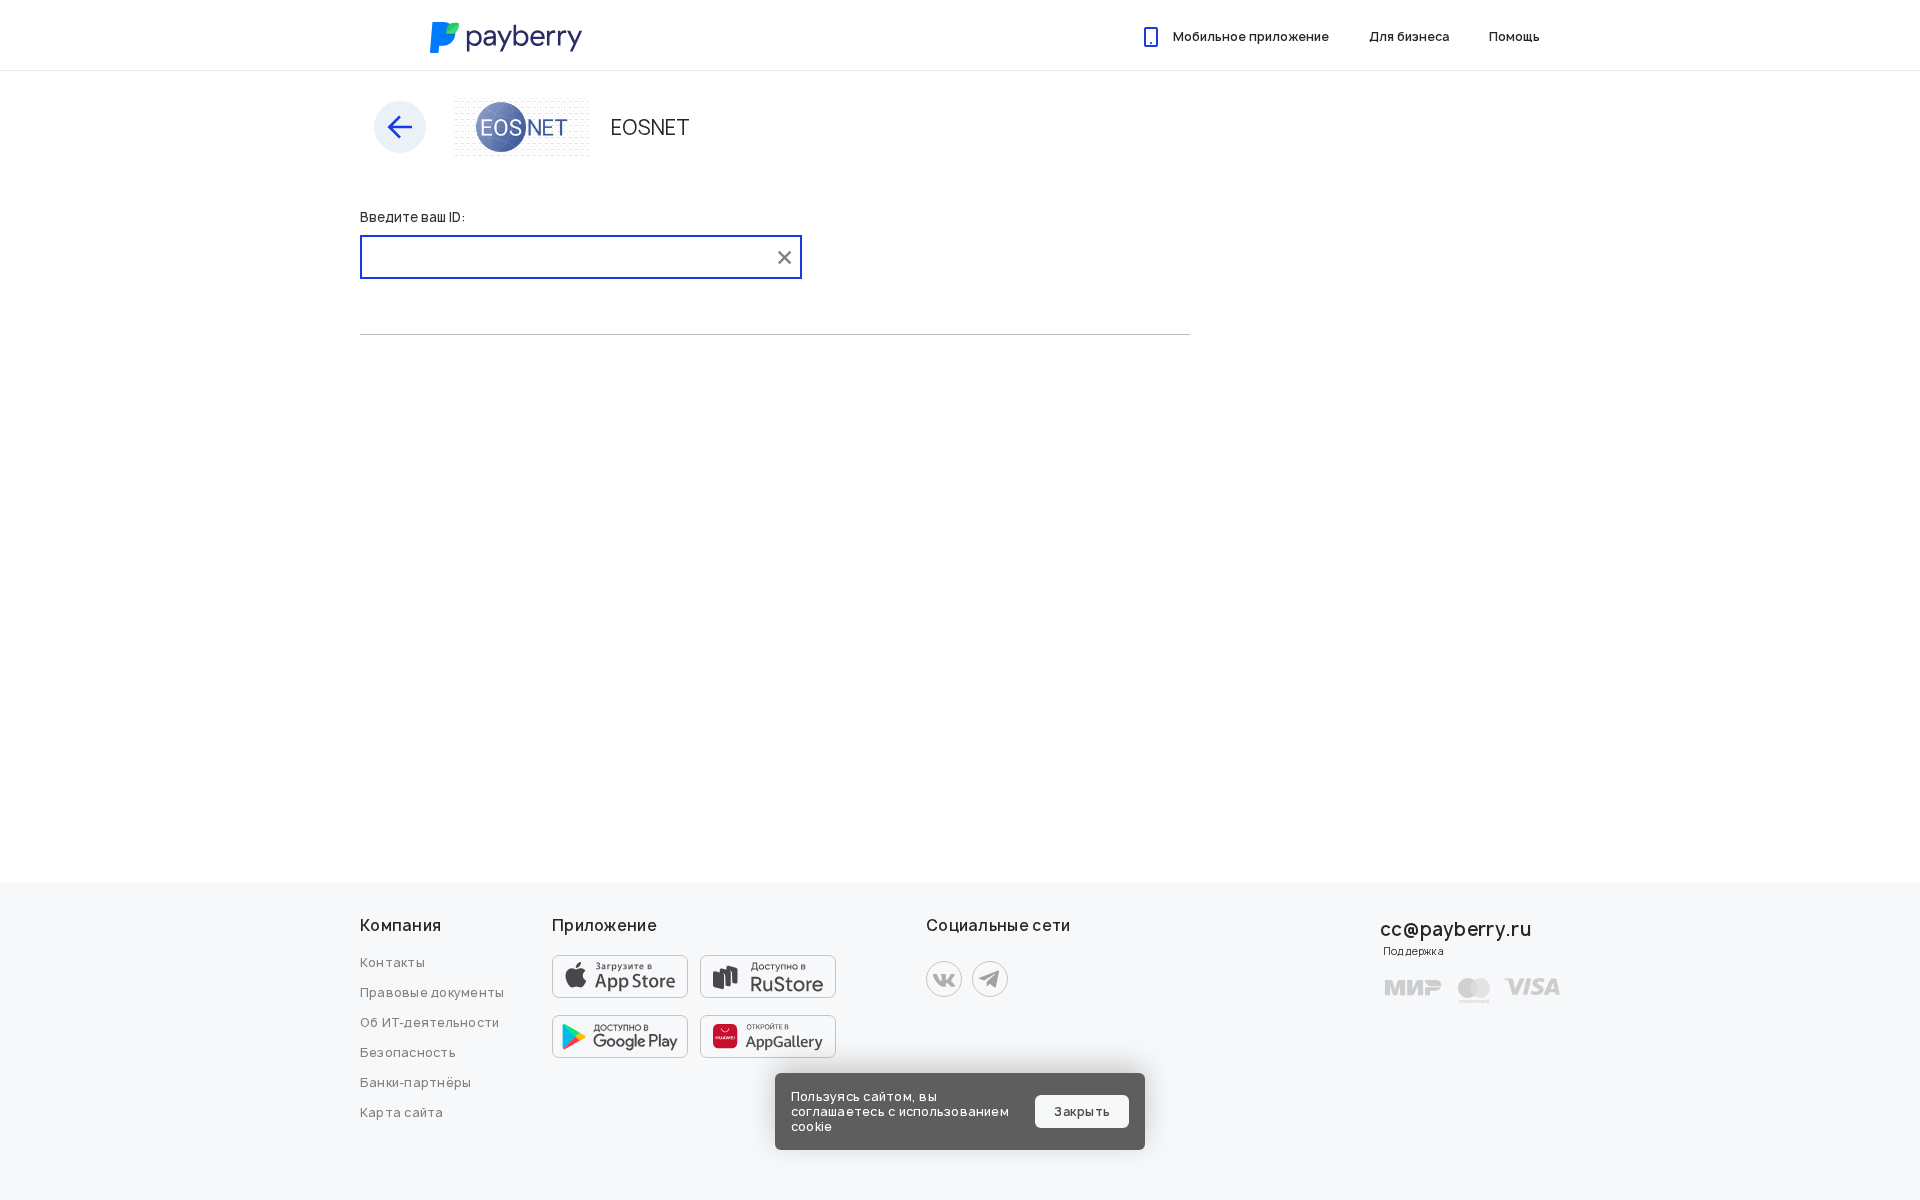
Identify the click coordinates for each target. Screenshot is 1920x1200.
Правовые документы (432, 992)
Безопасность (408, 1052)
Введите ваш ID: (412, 217)
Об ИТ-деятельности (429, 1022)
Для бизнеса (1409, 36)
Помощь (1514, 36)
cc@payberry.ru (1455, 929)
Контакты (392, 962)
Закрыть (1082, 1111)
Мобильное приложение (1251, 36)
